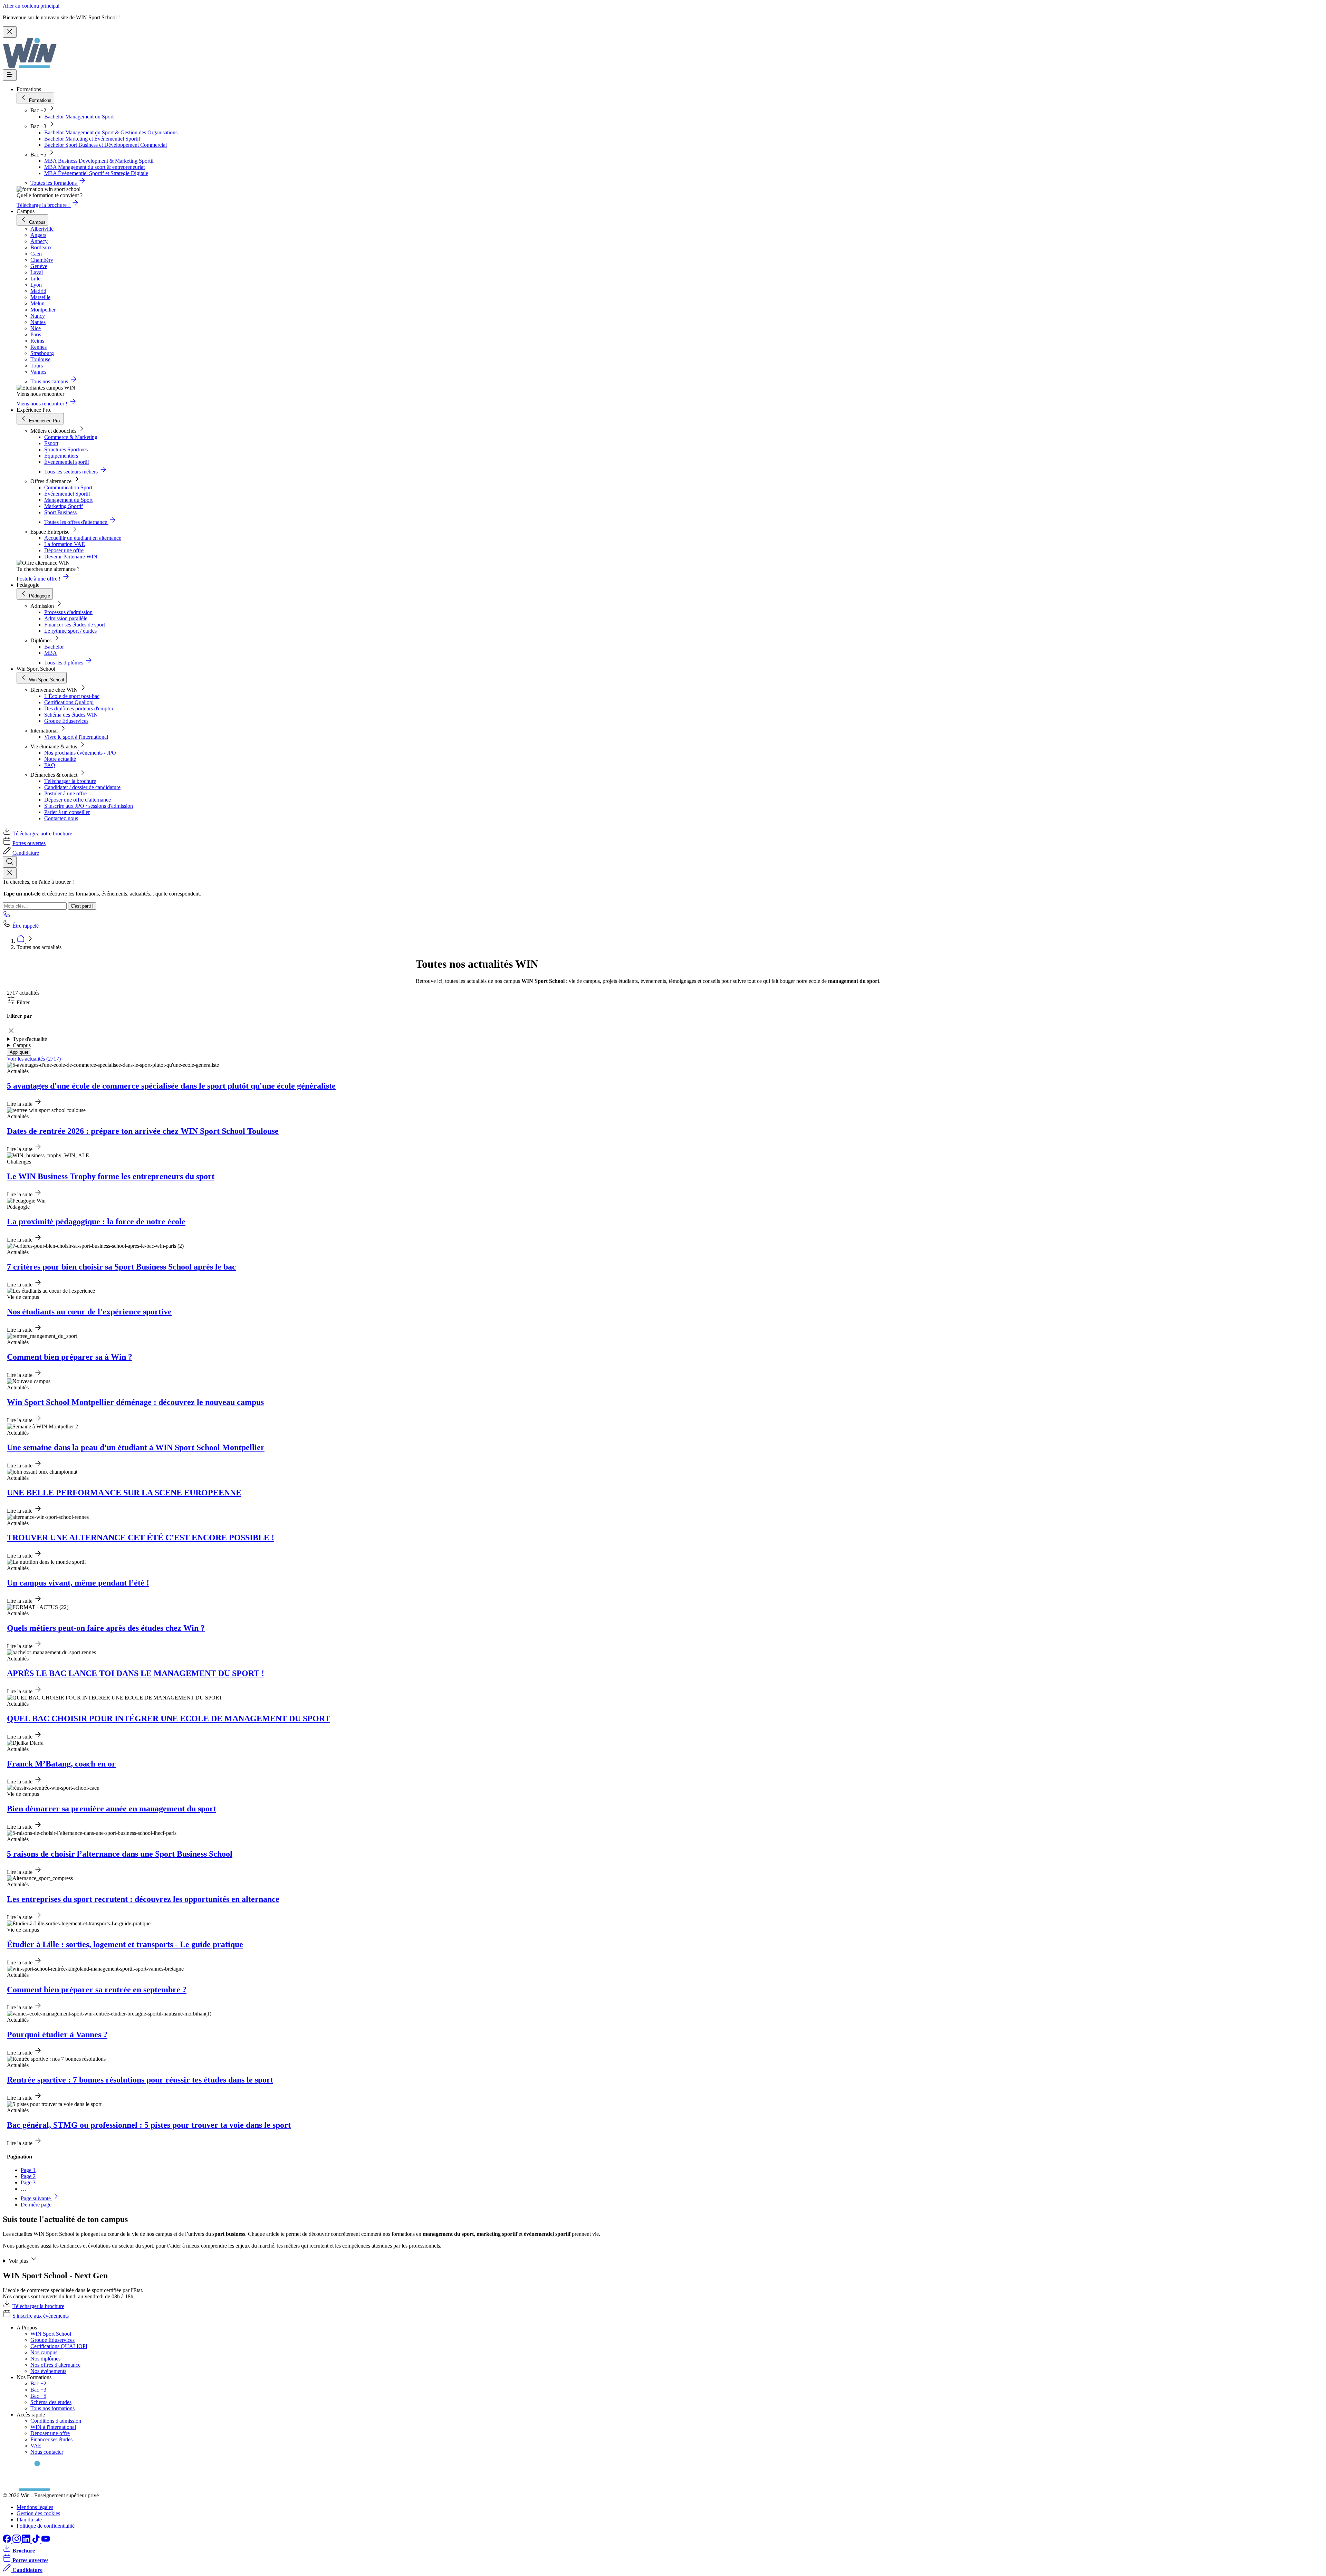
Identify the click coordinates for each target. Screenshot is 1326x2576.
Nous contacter (47, 2452)
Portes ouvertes (29, 843)
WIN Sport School (51, 2334)
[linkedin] (27, 2541)
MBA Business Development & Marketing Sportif (99, 161)
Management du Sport (68, 500)
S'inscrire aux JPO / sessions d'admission (89, 806)
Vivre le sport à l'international (76, 737)
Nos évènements (48, 2371)
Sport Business (60, 512)
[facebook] (8, 2541)
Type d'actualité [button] (30, 1039)
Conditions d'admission (56, 2421)
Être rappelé (26, 926)
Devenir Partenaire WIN (71, 557)
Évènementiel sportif (67, 462)
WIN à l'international (53, 2427)
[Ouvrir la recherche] (10, 862)
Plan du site (29, 2520)
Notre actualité (60, 759)
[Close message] (10, 32)
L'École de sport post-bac (72, 696)
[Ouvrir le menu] (10, 75)
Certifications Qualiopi (69, 702)
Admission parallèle (66, 618)
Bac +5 (38, 2396)
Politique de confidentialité (46, 2526)
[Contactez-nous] (7, 916)
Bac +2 (38, 2383)
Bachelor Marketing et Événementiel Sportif (92, 139)
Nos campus (44, 2352)
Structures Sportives (66, 449)
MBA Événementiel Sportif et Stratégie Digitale (96, 173)
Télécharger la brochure (70, 781)
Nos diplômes (45, 2359)
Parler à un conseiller (67, 812)
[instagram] (17, 2541)
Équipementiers (61, 456)
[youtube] (46, 2541)
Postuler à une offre (65, 793)
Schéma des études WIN (71, 715)
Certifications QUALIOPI (59, 2346)
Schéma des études (51, 2402)
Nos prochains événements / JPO (80, 753)
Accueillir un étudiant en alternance (83, 538)
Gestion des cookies (38, 2513)
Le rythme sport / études (70, 631)
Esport (51, 443)
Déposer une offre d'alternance (78, 800)
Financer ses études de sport (75, 625)
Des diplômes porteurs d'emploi (79, 708)
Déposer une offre (64, 550)
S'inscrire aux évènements (41, 2316)
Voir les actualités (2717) (34, 1059)
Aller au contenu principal (31, 6)
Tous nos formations (52, 2408)
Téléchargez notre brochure (42, 834)
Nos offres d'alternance (55, 2365)
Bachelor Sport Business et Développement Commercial (105, 145)
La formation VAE (65, 544)
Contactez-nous (61, 818)
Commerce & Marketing (71, 437)
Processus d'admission (68, 612)
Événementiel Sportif (67, 494)
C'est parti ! (82, 906)
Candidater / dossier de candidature (82, 787)
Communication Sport (68, 487)
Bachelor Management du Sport (79, 117)
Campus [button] (22, 1045)
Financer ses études (51, 2439)
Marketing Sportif (64, 506)
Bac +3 (38, 2390)
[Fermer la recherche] (10, 873)
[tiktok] (37, 2541)
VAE (36, 2446)
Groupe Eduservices (66, 721)
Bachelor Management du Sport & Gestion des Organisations (111, 132)
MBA (51, 653)
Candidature (26, 853)
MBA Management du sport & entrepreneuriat (94, 167)
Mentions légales (35, 2507)
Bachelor (54, 647)
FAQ (50, 765)
